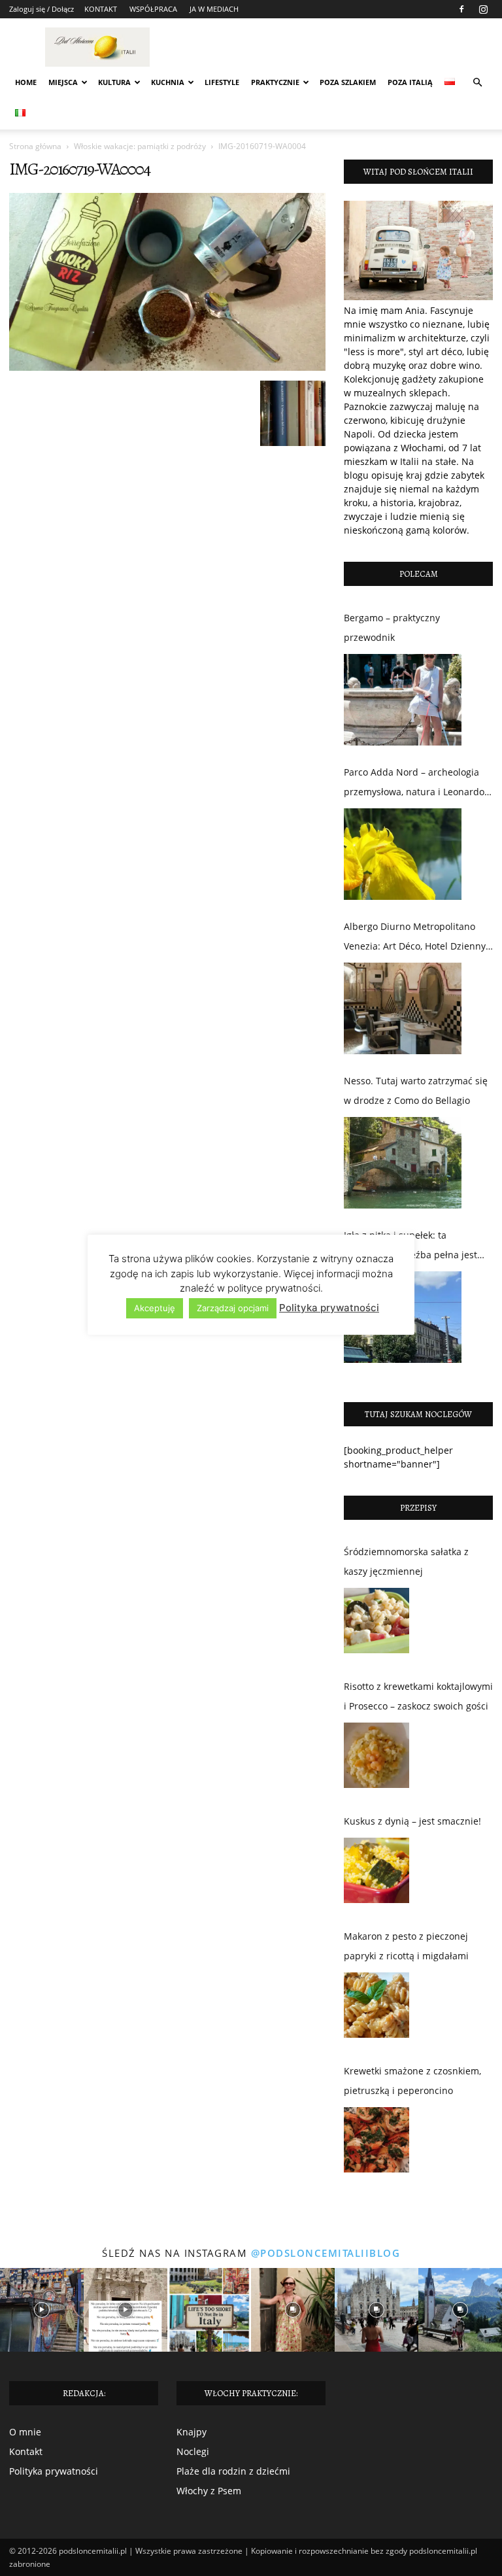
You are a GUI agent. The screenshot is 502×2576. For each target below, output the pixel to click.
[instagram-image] (42, 2310)
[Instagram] (483, 9)
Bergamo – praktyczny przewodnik (392, 627)
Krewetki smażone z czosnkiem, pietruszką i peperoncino (412, 2081)
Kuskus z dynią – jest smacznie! (412, 1821)
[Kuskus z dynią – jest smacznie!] (376, 1874)
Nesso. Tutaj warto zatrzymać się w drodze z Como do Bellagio (416, 1091)
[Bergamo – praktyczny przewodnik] (403, 700)
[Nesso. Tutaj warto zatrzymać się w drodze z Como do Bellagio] (403, 1163)
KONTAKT (101, 9)
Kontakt (26, 2451)
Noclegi (193, 2451)
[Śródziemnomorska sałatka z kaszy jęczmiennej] (376, 1624)
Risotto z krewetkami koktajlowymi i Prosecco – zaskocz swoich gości (418, 1696)
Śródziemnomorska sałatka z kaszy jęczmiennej (406, 1561)
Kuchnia (168, 82)
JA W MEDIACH (214, 9)
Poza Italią (410, 82)
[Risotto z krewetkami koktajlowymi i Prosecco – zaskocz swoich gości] (376, 1759)
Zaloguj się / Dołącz (42, 9)
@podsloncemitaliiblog (326, 2253)
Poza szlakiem (348, 82)
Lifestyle (222, 82)
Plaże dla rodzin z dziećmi (233, 2471)
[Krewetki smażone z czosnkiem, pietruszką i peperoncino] (376, 2143)
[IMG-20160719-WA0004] (167, 367)
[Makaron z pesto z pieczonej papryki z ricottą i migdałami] (376, 2008)
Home (26, 82)
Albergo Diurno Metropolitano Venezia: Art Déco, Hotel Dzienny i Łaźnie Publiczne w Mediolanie (417, 938)
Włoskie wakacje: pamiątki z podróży (140, 146)
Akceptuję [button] (155, 1308)
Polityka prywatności (54, 2471)
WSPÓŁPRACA (153, 9)
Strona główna (35, 146)
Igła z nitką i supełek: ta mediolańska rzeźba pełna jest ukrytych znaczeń (410, 1247)
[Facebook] (461, 9)
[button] (477, 83)
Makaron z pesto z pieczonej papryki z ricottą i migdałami (406, 1946)
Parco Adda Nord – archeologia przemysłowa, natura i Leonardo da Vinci (414, 784)
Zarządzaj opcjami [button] (233, 1308)
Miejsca (63, 82)
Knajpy (192, 2432)
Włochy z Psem (209, 2491)
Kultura (114, 82)
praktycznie (275, 82)
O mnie (25, 2432)
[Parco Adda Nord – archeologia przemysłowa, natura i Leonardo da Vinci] (403, 854)
